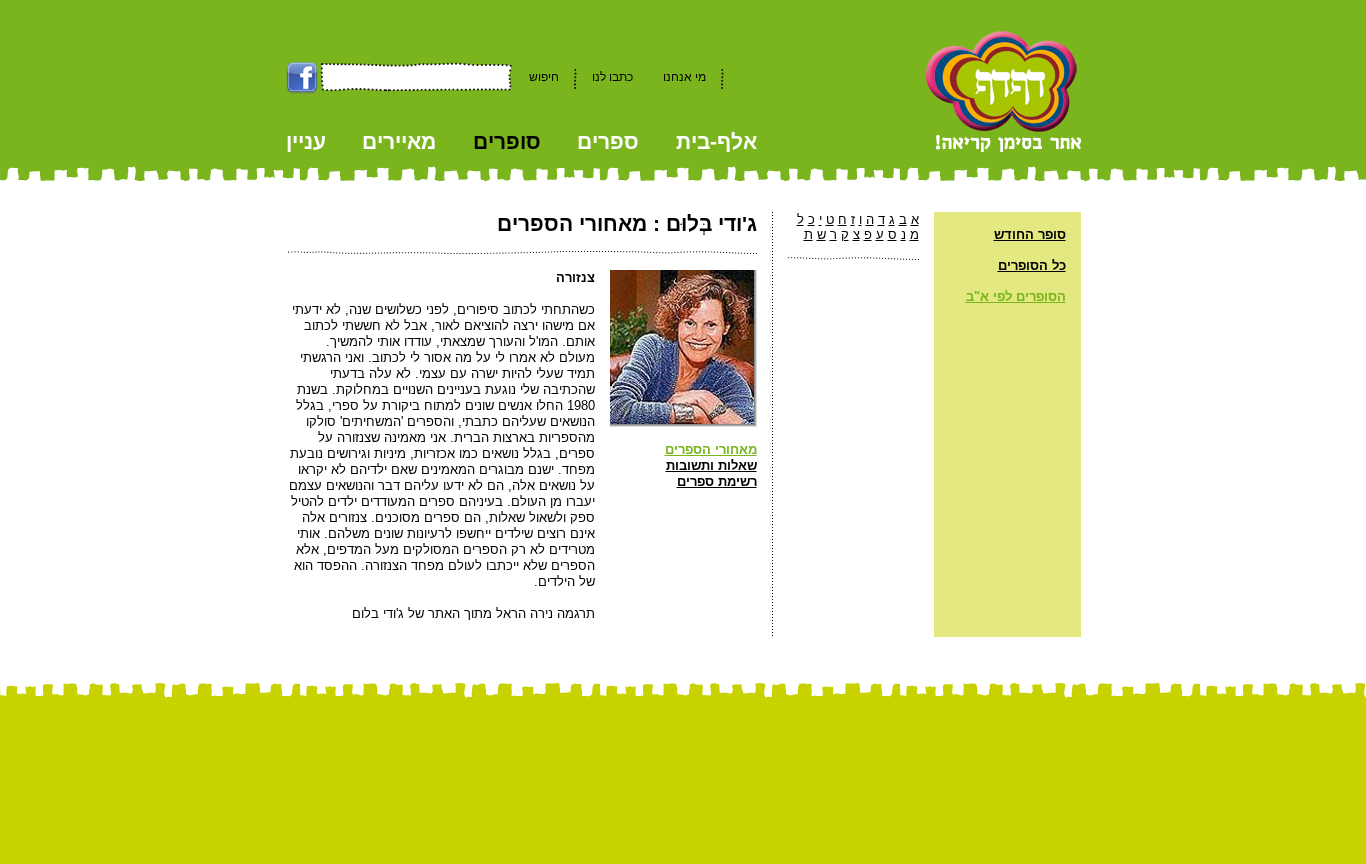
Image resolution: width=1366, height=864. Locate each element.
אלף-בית (716, 141)
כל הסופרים (1032, 265)
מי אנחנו (684, 77)
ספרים (608, 141)
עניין (306, 141)
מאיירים (399, 141)
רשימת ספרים (717, 481)
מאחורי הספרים (711, 449)
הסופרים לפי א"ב (1016, 296)
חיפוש (544, 77)
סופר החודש (1030, 234)
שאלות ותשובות (711, 465)
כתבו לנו (612, 77)
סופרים (507, 141)
